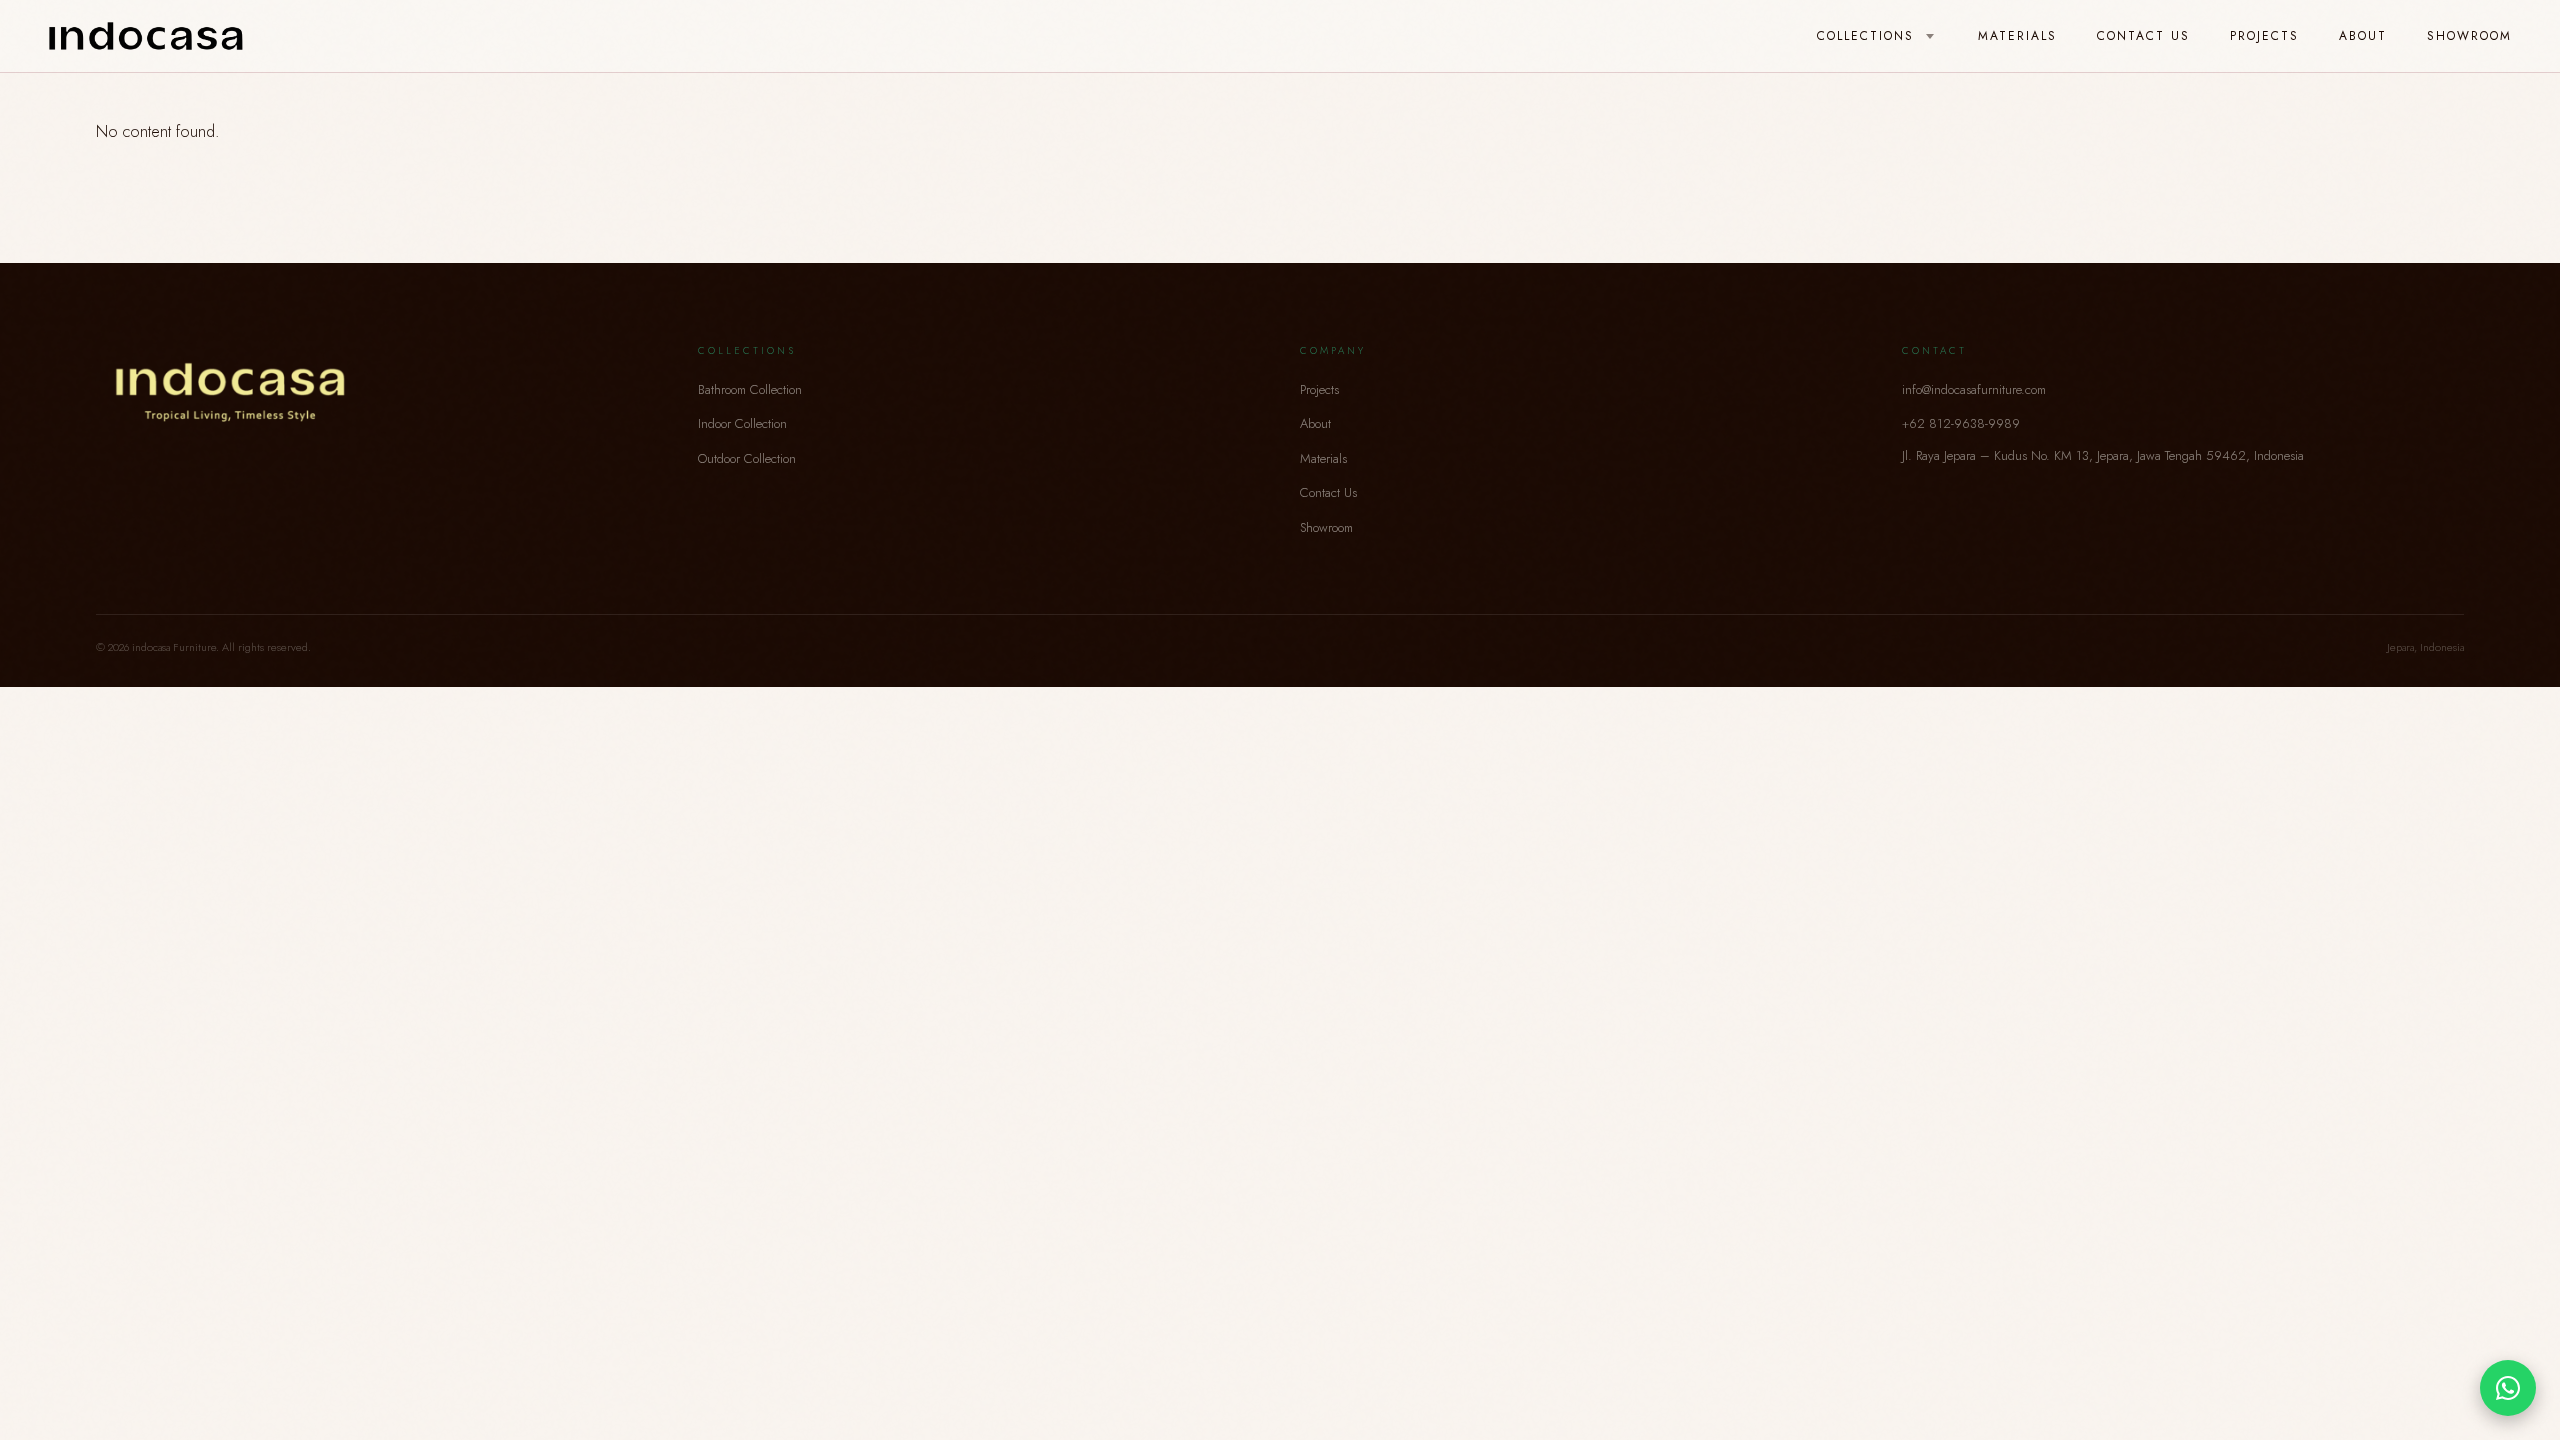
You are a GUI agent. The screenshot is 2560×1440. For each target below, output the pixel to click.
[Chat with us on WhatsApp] (2508, 1388)
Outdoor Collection (747, 458)
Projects (2264, 36)
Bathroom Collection (750, 389)
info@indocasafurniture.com (1974, 389)
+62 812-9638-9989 (1961, 423)
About (2363, 36)
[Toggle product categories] (1930, 37)
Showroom (2469, 36)
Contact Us (2143, 36)
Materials (2017, 36)
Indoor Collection (742, 423)
